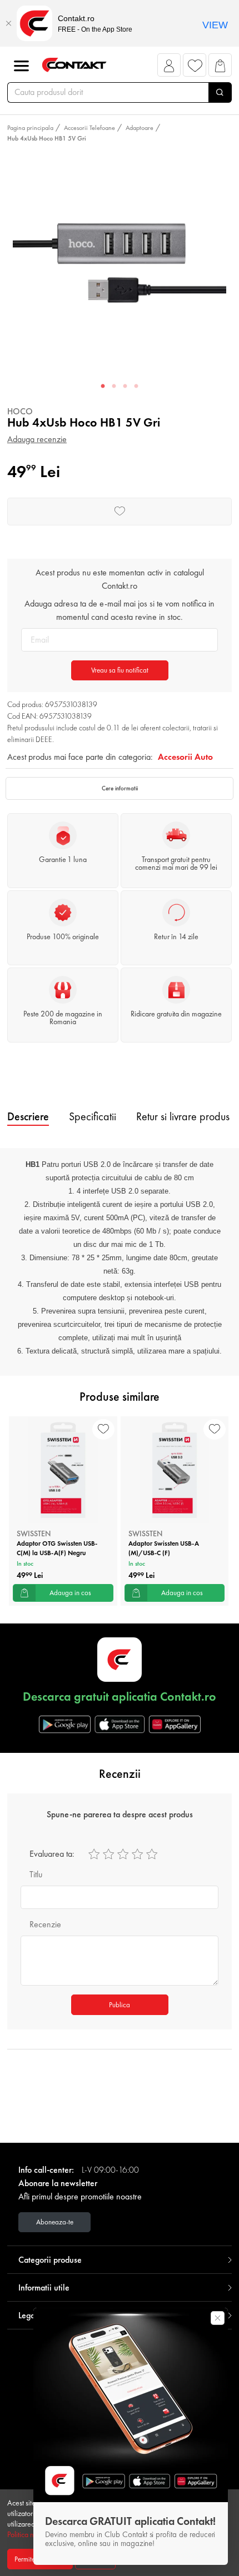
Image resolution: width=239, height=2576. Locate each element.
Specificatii (93, 1116)
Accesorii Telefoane (89, 128)
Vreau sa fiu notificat (120, 670)
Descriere (28, 1116)
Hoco (20, 411)
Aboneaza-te (55, 2222)
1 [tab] (103, 387)
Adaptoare (140, 128)
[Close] (8, 23)
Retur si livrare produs (183, 1116)
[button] (169, 68)
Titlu (36, 1874)
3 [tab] (125, 387)
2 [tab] (114, 387)
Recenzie (45, 1924)
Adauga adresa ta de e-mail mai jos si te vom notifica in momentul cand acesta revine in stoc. (120, 610)
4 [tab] (136, 387)
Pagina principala (30, 128)
